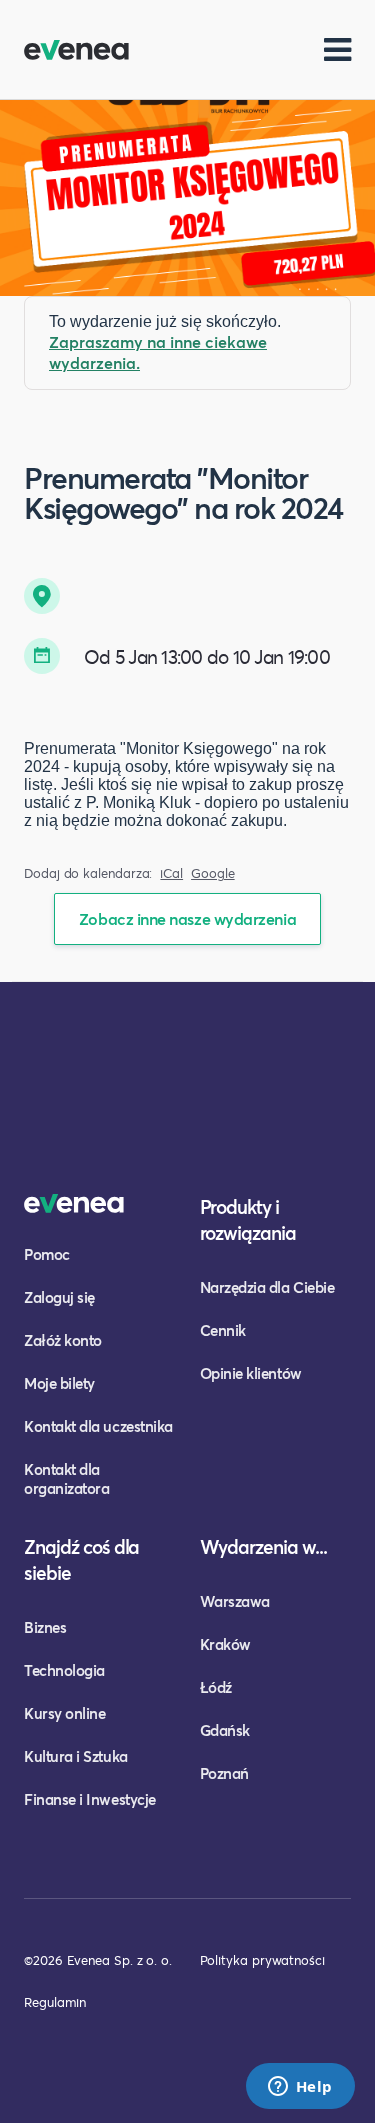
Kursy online (64, 1713)
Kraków (225, 1644)
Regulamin (55, 2002)
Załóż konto (63, 1340)
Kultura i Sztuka (76, 1756)
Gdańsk (225, 1730)
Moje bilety (59, 1383)
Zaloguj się (59, 1297)
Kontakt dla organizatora (66, 1478)
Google (213, 873)
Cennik (223, 1330)
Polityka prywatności (262, 1960)
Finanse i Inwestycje (90, 1799)
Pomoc (47, 1254)
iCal (171, 873)
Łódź (216, 1687)
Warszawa (235, 1601)
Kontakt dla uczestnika (98, 1426)
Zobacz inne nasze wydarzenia (187, 918)
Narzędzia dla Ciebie (267, 1287)
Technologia (64, 1670)
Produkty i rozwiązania (248, 1219)
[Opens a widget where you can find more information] (300, 2088)
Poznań (224, 1773)
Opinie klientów (251, 1373)
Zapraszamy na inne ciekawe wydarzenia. (158, 352)
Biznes (45, 1627)
